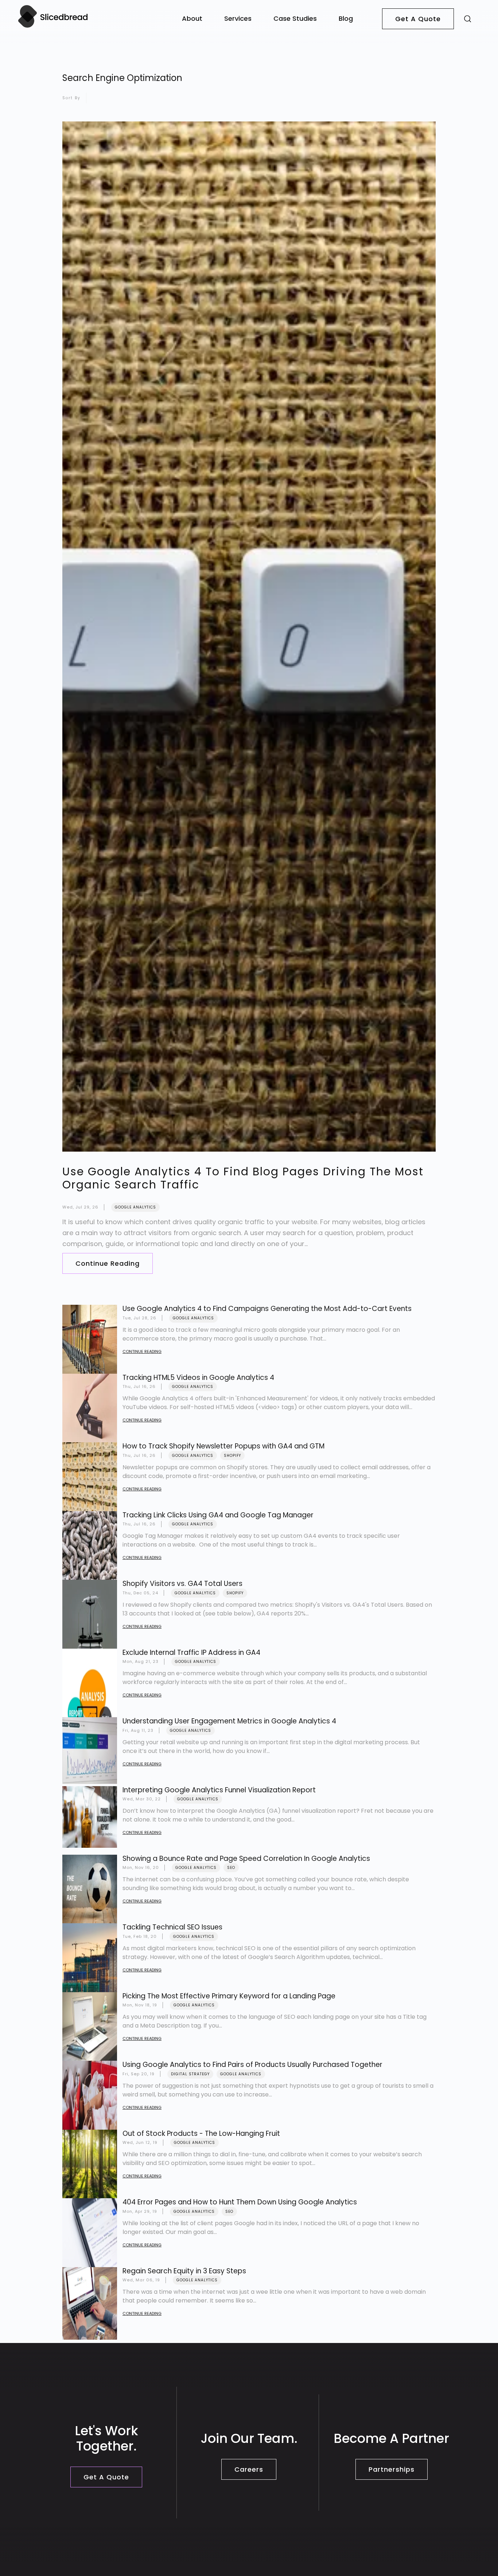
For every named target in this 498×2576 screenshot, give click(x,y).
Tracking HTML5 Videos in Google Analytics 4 (198, 1378)
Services (238, 18)
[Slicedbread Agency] (53, 27)
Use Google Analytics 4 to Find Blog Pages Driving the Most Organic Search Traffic (243, 1178)
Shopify (232, 1456)
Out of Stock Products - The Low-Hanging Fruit (201, 2133)
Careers (249, 2469)
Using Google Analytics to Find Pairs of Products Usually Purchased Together (252, 2065)
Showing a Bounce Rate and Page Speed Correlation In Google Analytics (246, 1859)
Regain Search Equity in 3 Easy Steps (184, 2271)
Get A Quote (418, 19)
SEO (231, 1868)
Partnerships (392, 2469)
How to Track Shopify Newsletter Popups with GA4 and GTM (223, 1446)
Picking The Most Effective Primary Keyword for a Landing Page (229, 1996)
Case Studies (295, 18)
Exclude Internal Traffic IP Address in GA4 (191, 1652)
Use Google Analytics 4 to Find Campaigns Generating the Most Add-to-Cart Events (267, 1309)
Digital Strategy (190, 2074)
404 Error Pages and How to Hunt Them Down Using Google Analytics (240, 2202)
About (192, 18)
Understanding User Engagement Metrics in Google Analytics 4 (229, 1721)
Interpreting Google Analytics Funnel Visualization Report (219, 1790)
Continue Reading (108, 1263)
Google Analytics (135, 1207)
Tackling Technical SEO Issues (172, 1927)
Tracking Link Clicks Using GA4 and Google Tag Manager (218, 1515)
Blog (346, 18)
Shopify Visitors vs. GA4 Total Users (182, 1584)
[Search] (468, 18)
